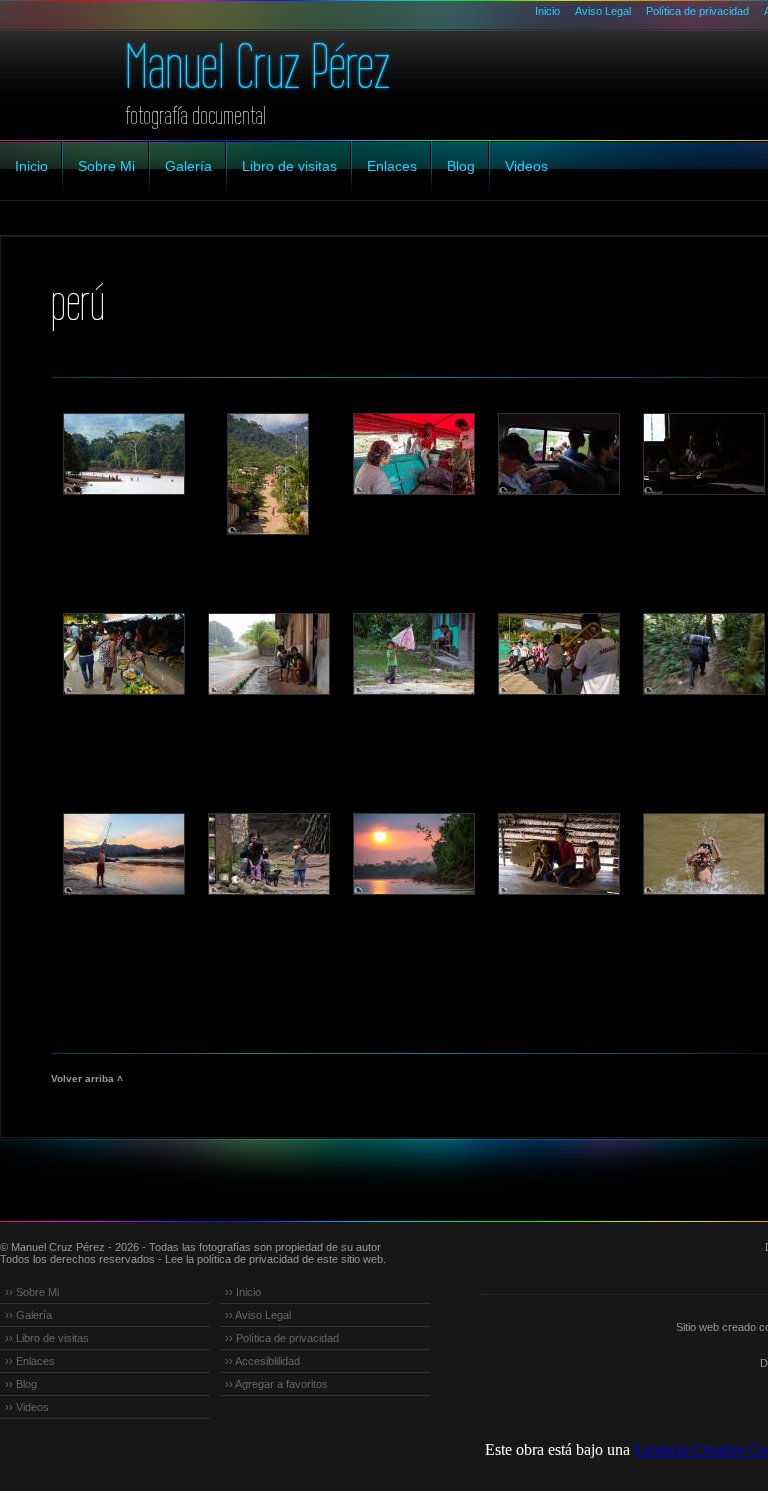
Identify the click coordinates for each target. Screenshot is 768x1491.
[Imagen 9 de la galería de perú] (413, 654)
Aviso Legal (603, 11)
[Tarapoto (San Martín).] (703, 454)
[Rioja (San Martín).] (703, 854)
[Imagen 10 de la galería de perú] (558, 654)
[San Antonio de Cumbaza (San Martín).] (268, 474)
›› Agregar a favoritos (276, 1384)
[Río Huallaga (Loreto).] (413, 854)
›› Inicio (243, 1292)
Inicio (547, 11)
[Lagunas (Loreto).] (268, 654)
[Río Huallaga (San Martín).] (123, 854)
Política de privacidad (697, 11)
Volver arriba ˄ (87, 1078)
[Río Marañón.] (413, 454)
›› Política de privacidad (282, 1338)
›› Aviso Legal (258, 1315)
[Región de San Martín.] (558, 454)
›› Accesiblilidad (262, 1361)
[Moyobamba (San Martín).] (123, 454)
